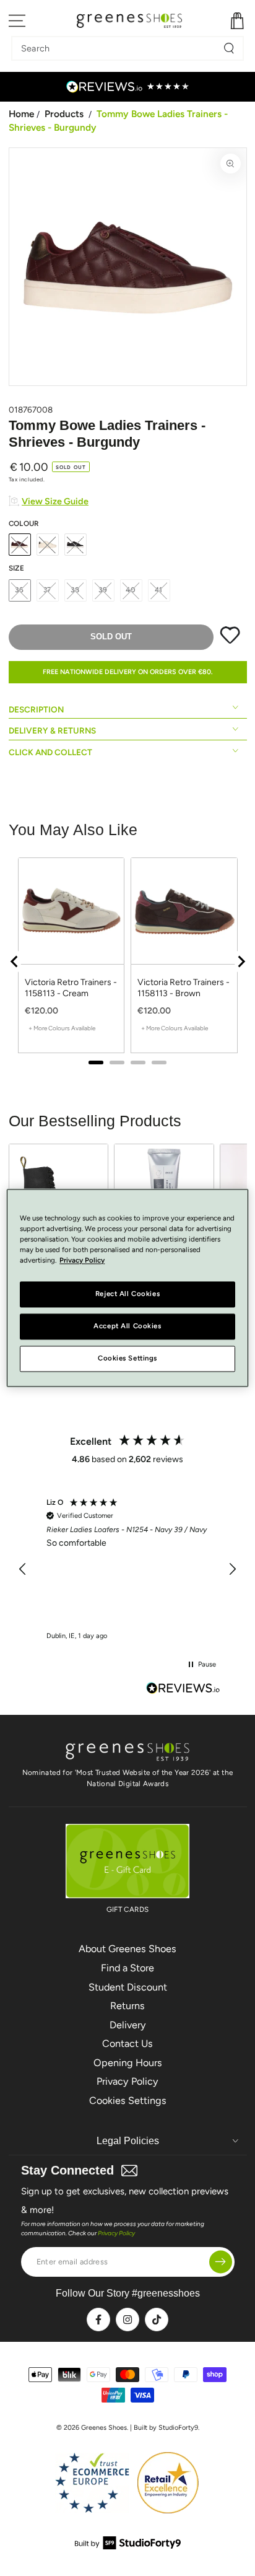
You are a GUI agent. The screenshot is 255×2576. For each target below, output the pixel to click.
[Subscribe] (221, 2262)
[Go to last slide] (15, 962)
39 (103, 590)
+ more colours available (62, 1028)
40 (131, 590)
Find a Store (127, 1968)
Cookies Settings (128, 2101)
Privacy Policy (127, 2081)
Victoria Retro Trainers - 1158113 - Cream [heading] (71, 988)
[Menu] (18, 21)
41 (159, 590)
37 (48, 590)
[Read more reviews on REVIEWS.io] (183, 1689)
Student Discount (128, 1987)
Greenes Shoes (104, 2428)
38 (75, 590)
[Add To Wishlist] (230, 641)
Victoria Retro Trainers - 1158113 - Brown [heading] (184, 988)
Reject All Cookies (127, 1294)
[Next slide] (241, 962)
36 (19, 590)
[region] (128, 961)
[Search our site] (229, 48)
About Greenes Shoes (127, 1949)
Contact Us (127, 2044)
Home (21, 114)
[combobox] (118, 48)
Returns (127, 2006)
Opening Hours (128, 2063)
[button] (24, 1569)
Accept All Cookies (127, 1326)
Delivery (128, 2025)
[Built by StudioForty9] (128, 2546)
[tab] (96, 1062)
